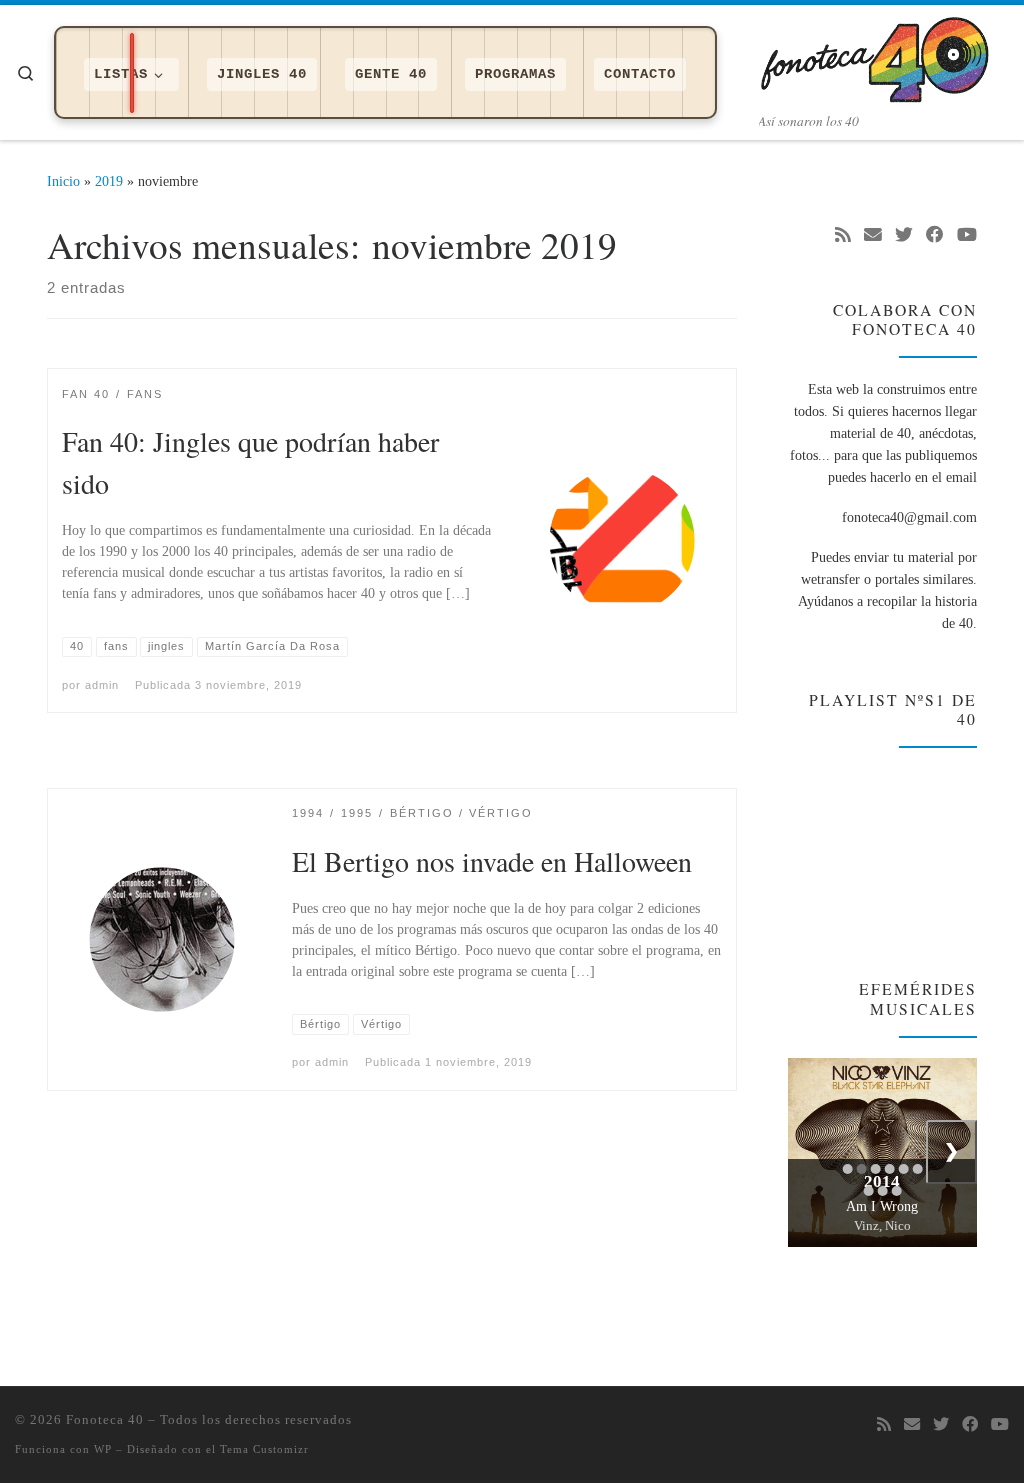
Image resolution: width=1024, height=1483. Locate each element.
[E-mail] (873, 236)
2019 (109, 181)
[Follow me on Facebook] (935, 236)
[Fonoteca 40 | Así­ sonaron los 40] (884, 55)
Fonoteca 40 (105, 1419)
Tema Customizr (264, 1449)
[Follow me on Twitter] (904, 236)
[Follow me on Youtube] (967, 236)
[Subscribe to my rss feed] (843, 236)
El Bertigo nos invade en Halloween (492, 861)
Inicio (63, 181)
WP (103, 1449)
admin (102, 685)
